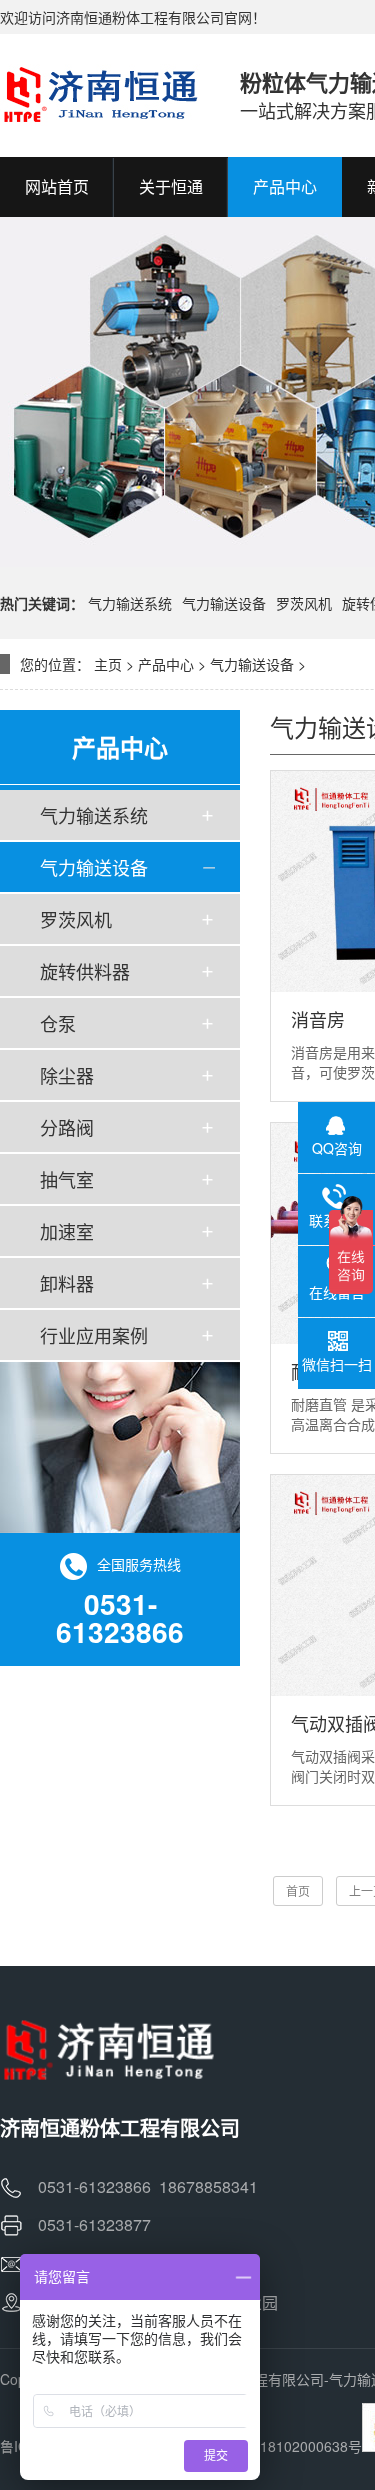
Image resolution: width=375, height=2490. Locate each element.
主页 (108, 664)
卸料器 (67, 1283)
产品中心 (166, 664)
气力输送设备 (224, 603)
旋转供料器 (85, 971)
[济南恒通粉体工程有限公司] (100, 95)
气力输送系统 (130, 603)
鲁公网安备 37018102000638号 (262, 2446)
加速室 (67, 1231)
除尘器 (67, 1075)
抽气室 (67, 1179)
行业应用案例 (94, 1335)
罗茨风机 (304, 603)
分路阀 (67, 1127)
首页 (298, 1890)
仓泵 (58, 1023)
